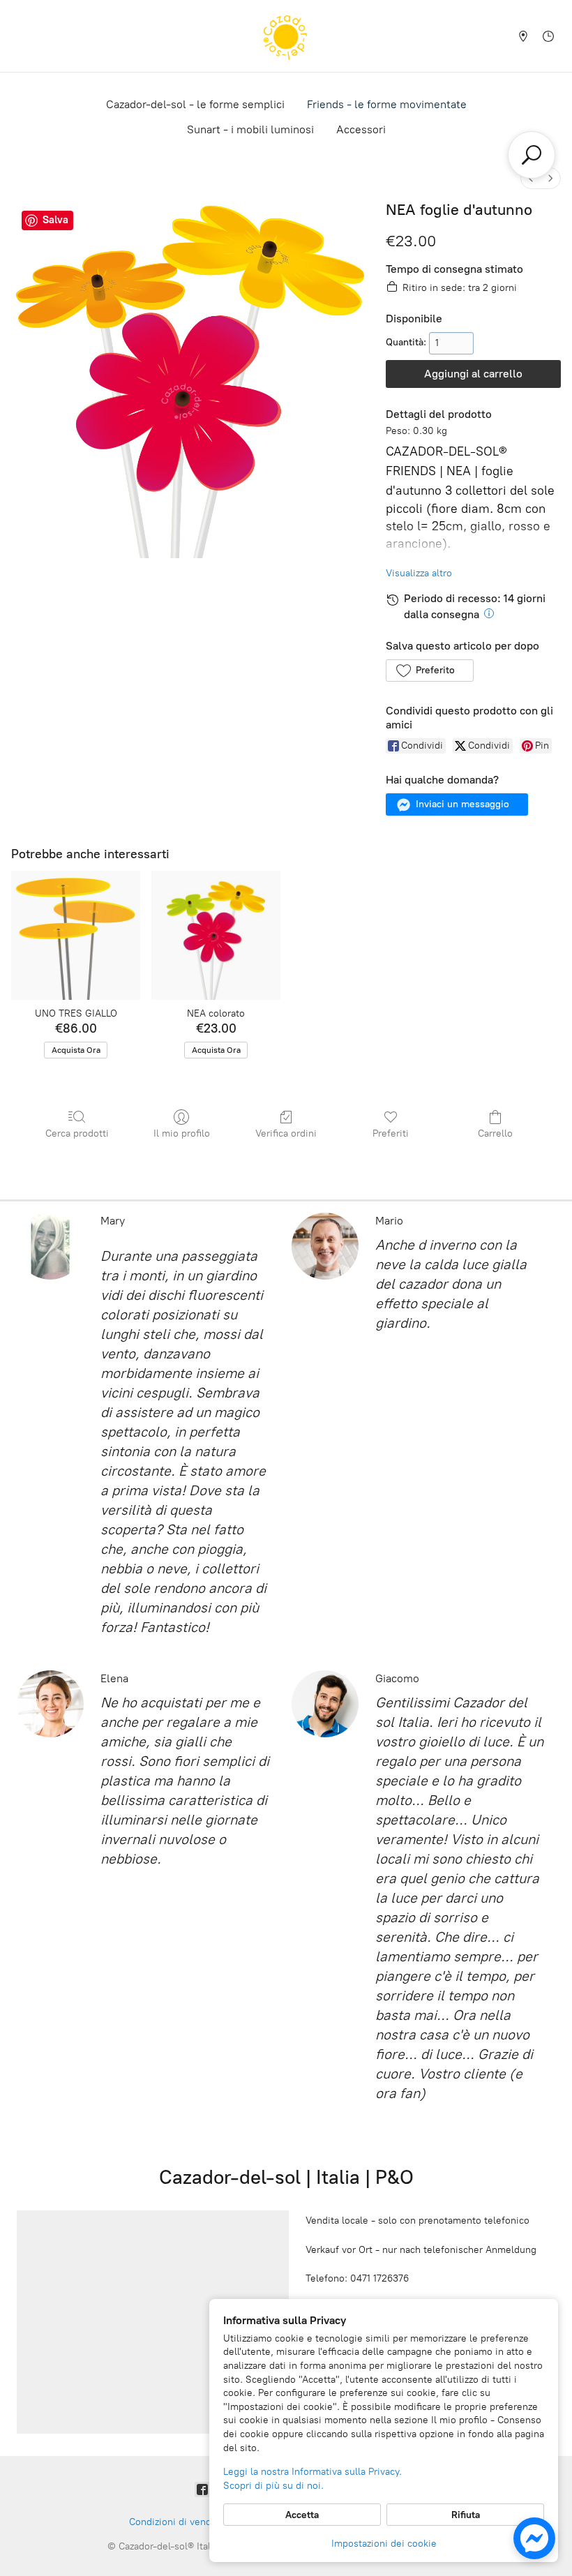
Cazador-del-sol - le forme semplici (195, 104)
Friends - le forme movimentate (387, 104)
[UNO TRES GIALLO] (76, 935)
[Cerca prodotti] (532, 155)
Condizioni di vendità (176, 2522)
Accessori (361, 129)
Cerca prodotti (77, 1133)
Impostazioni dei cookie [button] (384, 2544)
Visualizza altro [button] (419, 573)
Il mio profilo (182, 1133)
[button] (429, 671)
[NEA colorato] (216, 935)
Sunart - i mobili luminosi (250, 129)
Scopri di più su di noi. (273, 2486)
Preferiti (391, 1133)
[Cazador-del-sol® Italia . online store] (286, 36)
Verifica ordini (286, 1133)
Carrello (495, 1133)
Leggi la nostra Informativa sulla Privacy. (313, 2472)
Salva (55, 220)
